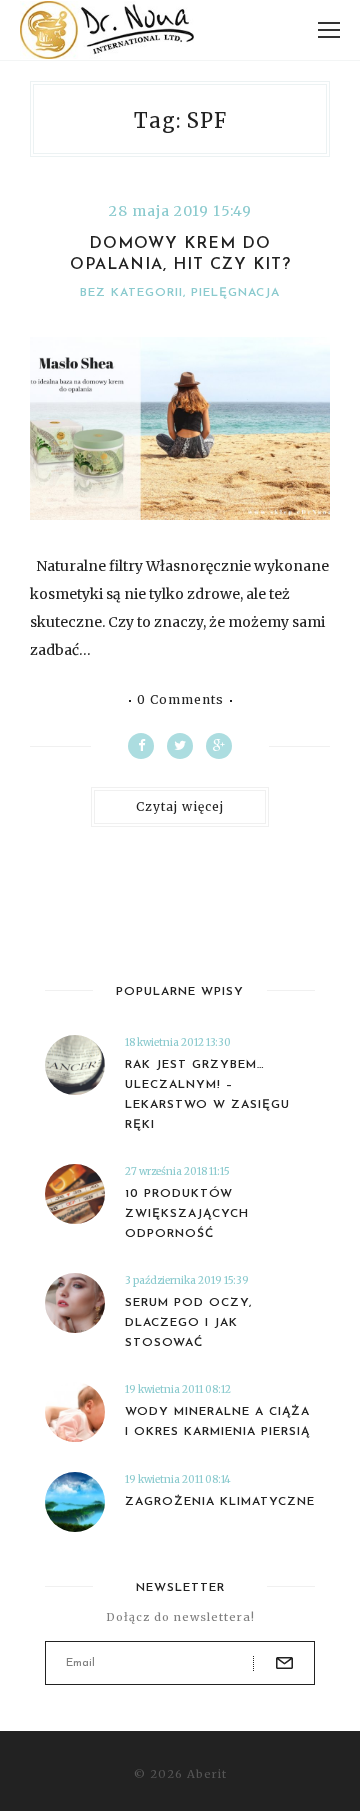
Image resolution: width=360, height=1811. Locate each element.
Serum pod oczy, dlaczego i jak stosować (188, 1323)
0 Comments (180, 700)
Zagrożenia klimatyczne (220, 1502)
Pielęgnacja (235, 293)
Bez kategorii (131, 293)
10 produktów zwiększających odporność (187, 1214)
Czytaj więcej (180, 806)
